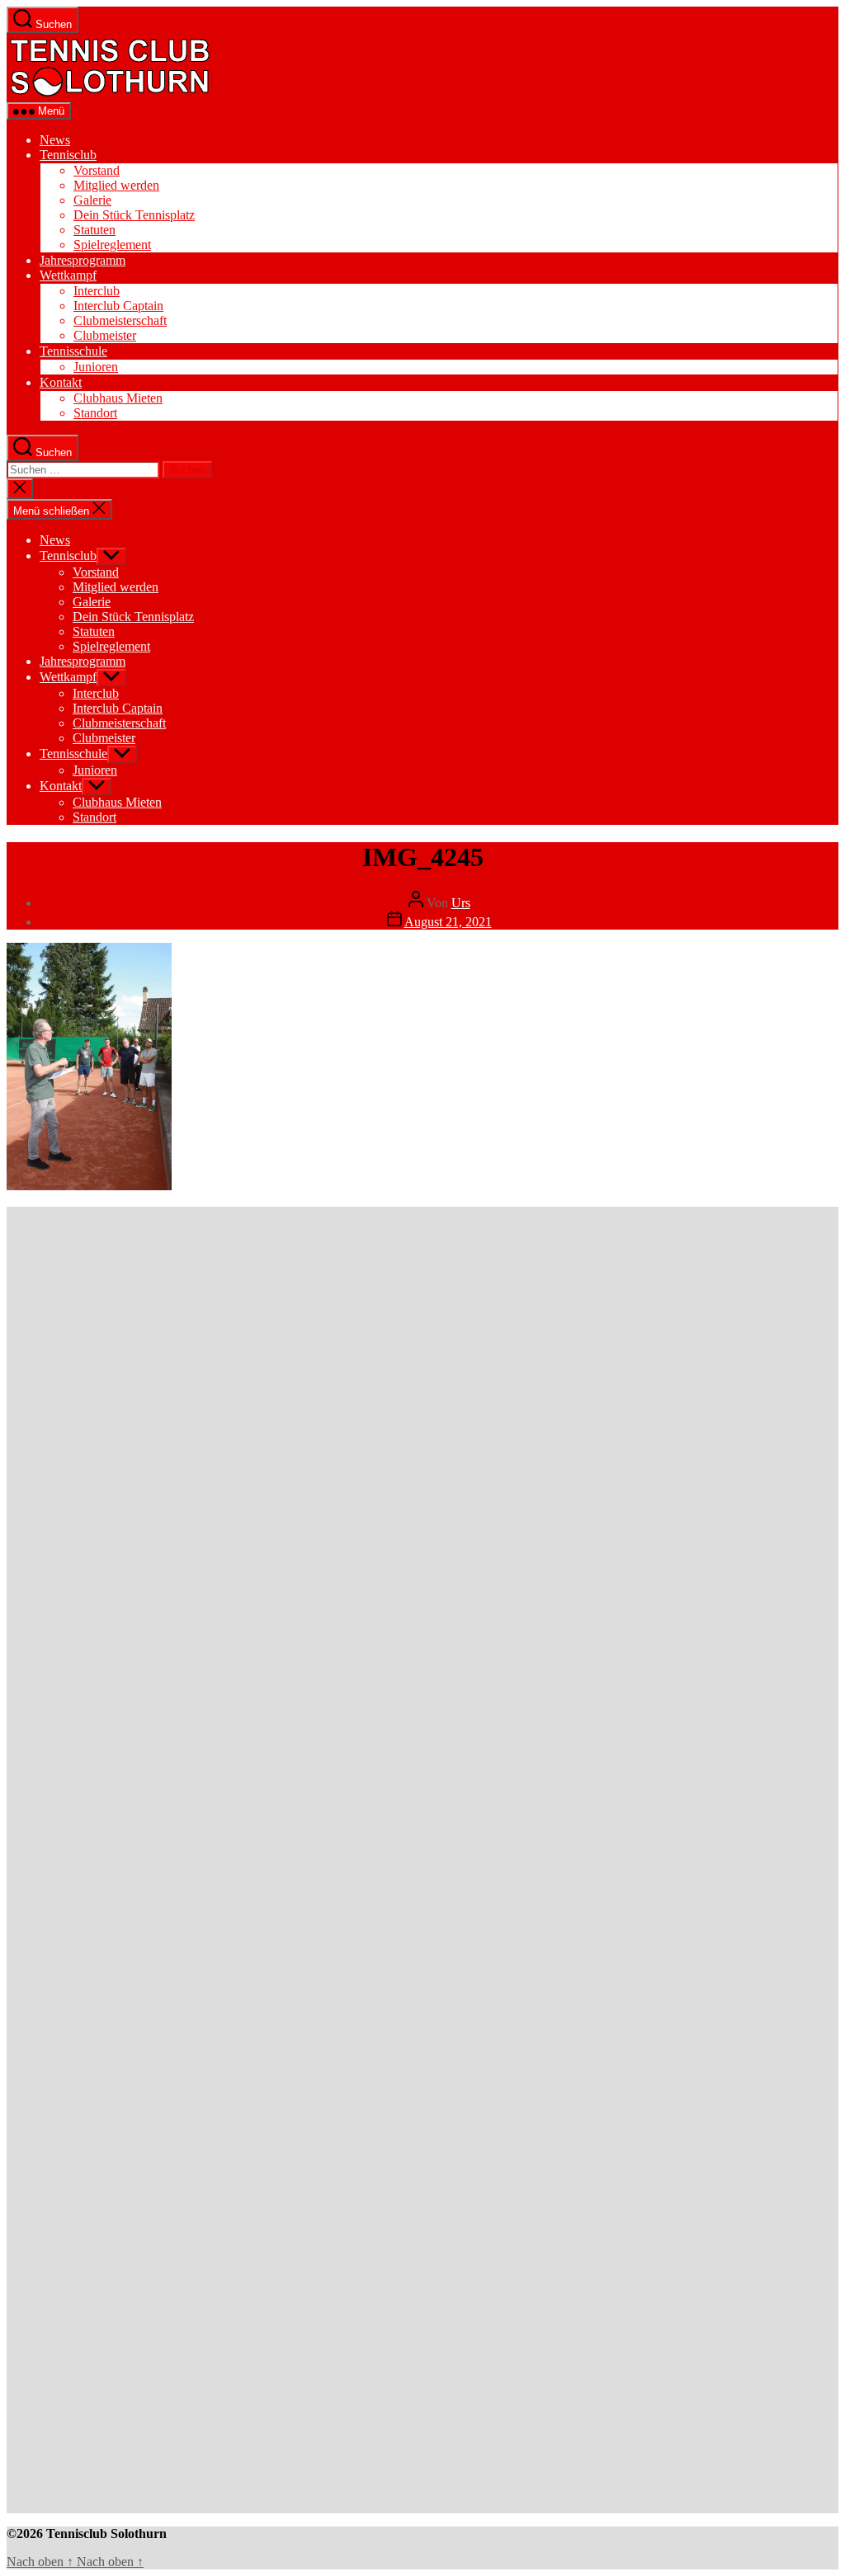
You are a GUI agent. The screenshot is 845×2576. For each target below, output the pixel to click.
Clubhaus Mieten (118, 398)
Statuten (94, 230)
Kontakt (61, 382)
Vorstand (97, 170)
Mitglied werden (116, 185)
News (55, 140)
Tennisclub (68, 155)
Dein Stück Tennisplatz (134, 215)
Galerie (92, 200)
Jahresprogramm (83, 260)
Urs (461, 903)
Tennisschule (73, 351)
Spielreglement (112, 245)
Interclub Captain (118, 306)
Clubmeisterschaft (120, 320)
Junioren (96, 367)
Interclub (97, 291)
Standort (95, 413)
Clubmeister (105, 335)
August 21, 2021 (448, 922)
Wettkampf (68, 275)
